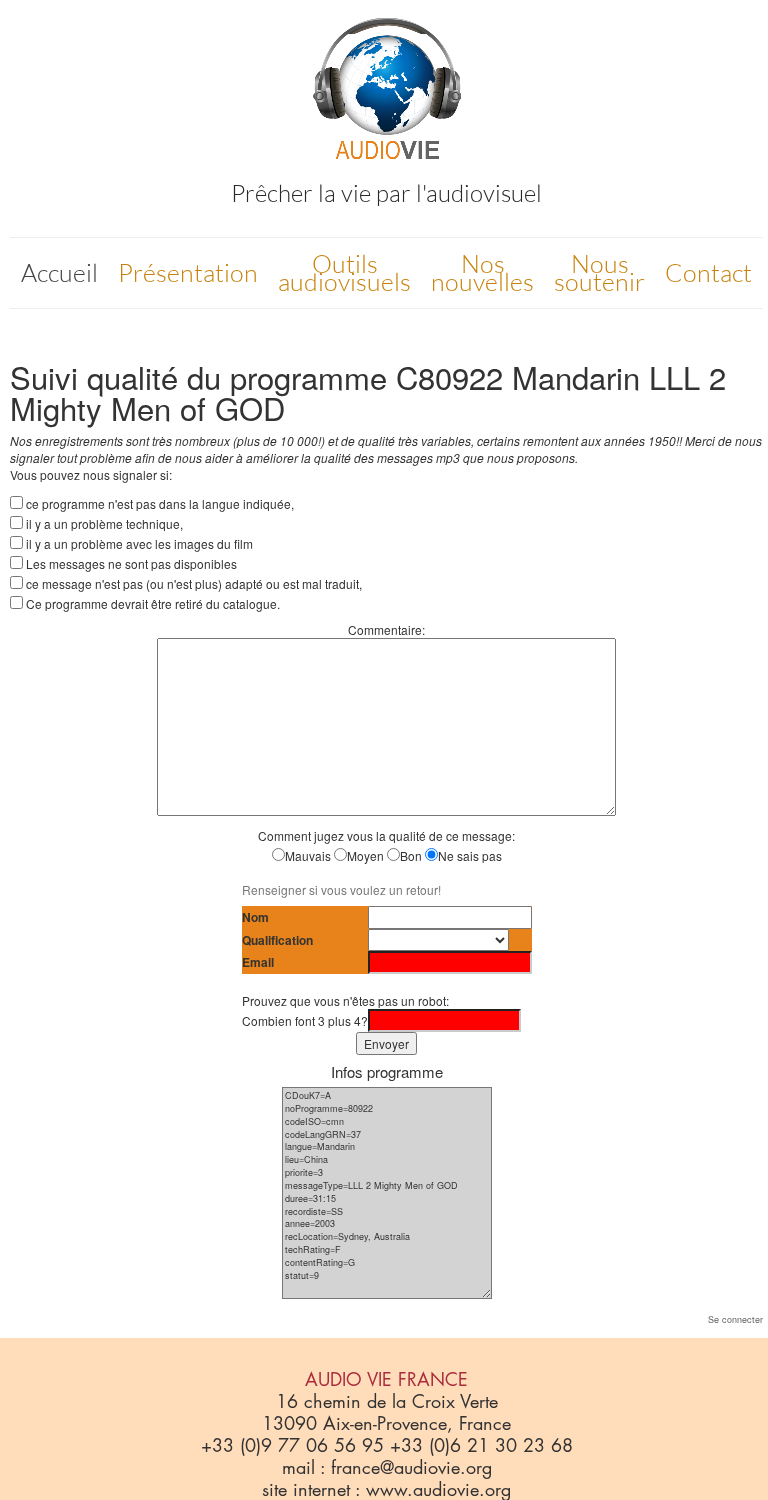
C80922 (449, 376)
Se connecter (735, 1319)
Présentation (188, 272)
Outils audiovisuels (344, 272)
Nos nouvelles (482, 272)
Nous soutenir (599, 272)
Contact (708, 272)
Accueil (59, 272)
